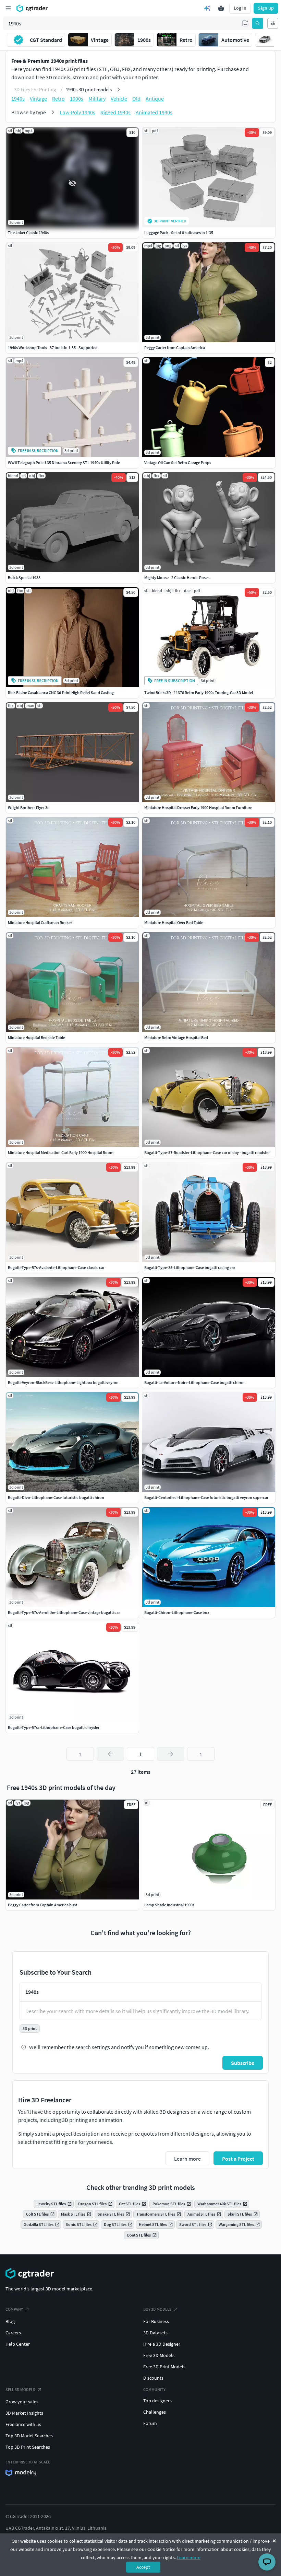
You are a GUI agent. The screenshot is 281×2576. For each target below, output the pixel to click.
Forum (150, 2423)
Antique (155, 99)
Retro (58, 99)
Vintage (38, 99)
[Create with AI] (207, 8)
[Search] (258, 23)
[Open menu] (8, 8)
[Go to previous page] (110, 1754)
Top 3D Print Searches (28, 2447)
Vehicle (119, 99)
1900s (77, 99)
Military (97, 99)
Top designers (157, 2401)
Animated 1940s (154, 112)
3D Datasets (155, 2333)
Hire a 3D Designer (162, 2344)
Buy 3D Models (157, 2309)
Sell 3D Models (20, 2389)
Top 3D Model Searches (29, 2436)
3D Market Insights (24, 2413)
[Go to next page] (171, 1754)
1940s (18, 99)
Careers (13, 2333)
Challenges (155, 2412)
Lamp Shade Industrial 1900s (169, 1905)
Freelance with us (23, 2424)
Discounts (153, 2378)
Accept (143, 2567)
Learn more (189, 2557)
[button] (245, 23)
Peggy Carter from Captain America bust (42, 1905)
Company (14, 2309)
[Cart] (221, 8)
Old (136, 99)
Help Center (18, 2344)
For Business (156, 2321)
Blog (10, 2321)
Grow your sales (22, 2402)
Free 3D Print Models (164, 2367)
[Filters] (273, 23)
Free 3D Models (159, 2355)
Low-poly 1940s (77, 112)
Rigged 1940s (115, 112)
